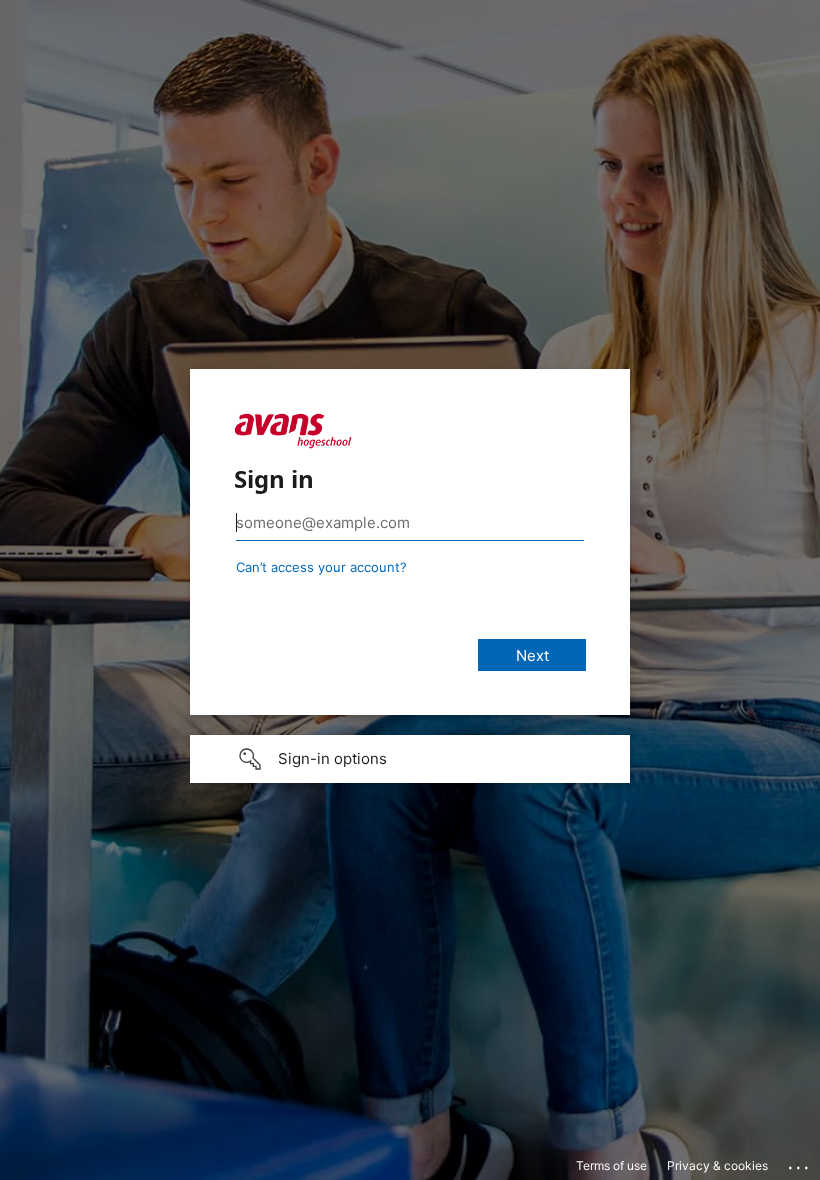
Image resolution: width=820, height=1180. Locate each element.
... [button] (800, 1163)
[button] (410, 759)
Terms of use (611, 1165)
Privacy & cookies (717, 1165)
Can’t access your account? (321, 567)
